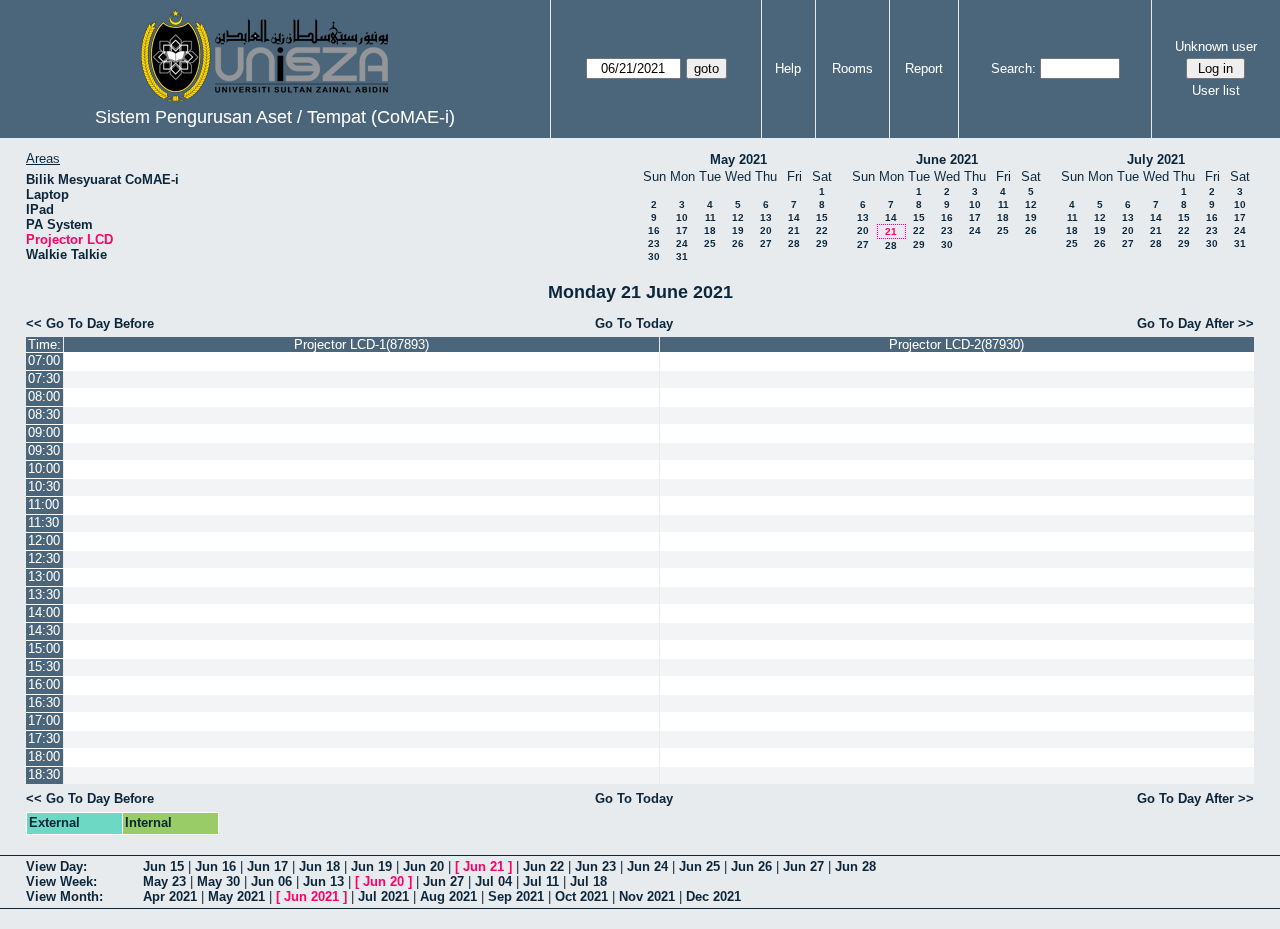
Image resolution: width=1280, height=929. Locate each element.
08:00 (44, 396)
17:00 (44, 720)
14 (794, 217)
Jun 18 (319, 866)
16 (654, 230)
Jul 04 (493, 881)
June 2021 (947, 159)
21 (794, 230)
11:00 (43, 504)
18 (710, 230)
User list (1216, 90)
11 (710, 217)
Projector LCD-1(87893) (361, 344)
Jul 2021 (383, 896)
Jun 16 (215, 866)
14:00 (44, 612)
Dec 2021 (713, 896)
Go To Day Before (100, 323)
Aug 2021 (448, 896)
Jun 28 (855, 866)
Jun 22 (543, 866)
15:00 (44, 648)
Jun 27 (803, 866)
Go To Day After (1185, 323)
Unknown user (1216, 46)
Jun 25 (699, 866)
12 (738, 217)
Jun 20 (423, 866)
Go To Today (634, 323)
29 (822, 243)
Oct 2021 (581, 896)
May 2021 (738, 159)
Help (788, 68)
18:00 (44, 756)
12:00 (44, 540)
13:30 (44, 594)
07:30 (44, 378)
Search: (1013, 68)
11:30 (43, 522)
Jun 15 (163, 866)
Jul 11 (541, 881)
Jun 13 (323, 881)
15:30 (44, 666)
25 (710, 243)
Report (924, 68)
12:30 (44, 558)
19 (738, 230)
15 (822, 217)
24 (682, 243)
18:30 (44, 774)
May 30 (218, 881)
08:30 (44, 414)
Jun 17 (267, 866)
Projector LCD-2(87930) (956, 344)
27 (766, 243)
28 (794, 243)
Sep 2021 (516, 896)
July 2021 (1156, 159)
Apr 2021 (170, 896)
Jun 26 (751, 866)
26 (738, 243)
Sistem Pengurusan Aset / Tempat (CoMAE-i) (275, 117)
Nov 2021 (647, 896)
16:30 (44, 702)
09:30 (44, 450)
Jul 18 (588, 881)
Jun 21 (483, 866)
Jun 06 (271, 881)
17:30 (44, 738)
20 (766, 230)
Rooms (852, 68)
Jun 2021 (311, 896)
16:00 (44, 684)
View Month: (64, 896)
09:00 (44, 432)
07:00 (44, 360)
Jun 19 (371, 866)
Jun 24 (647, 866)
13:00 (44, 576)
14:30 (44, 630)
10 (682, 217)
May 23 (164, 881)
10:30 (44, 486)
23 (654, 243)
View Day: (56, 866)
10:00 (44, 468)
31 (682, 256)
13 (766, 217)
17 (682, 230)
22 (822, 230)
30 (654, 256)
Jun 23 (595, 866)
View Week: (61, 881)
